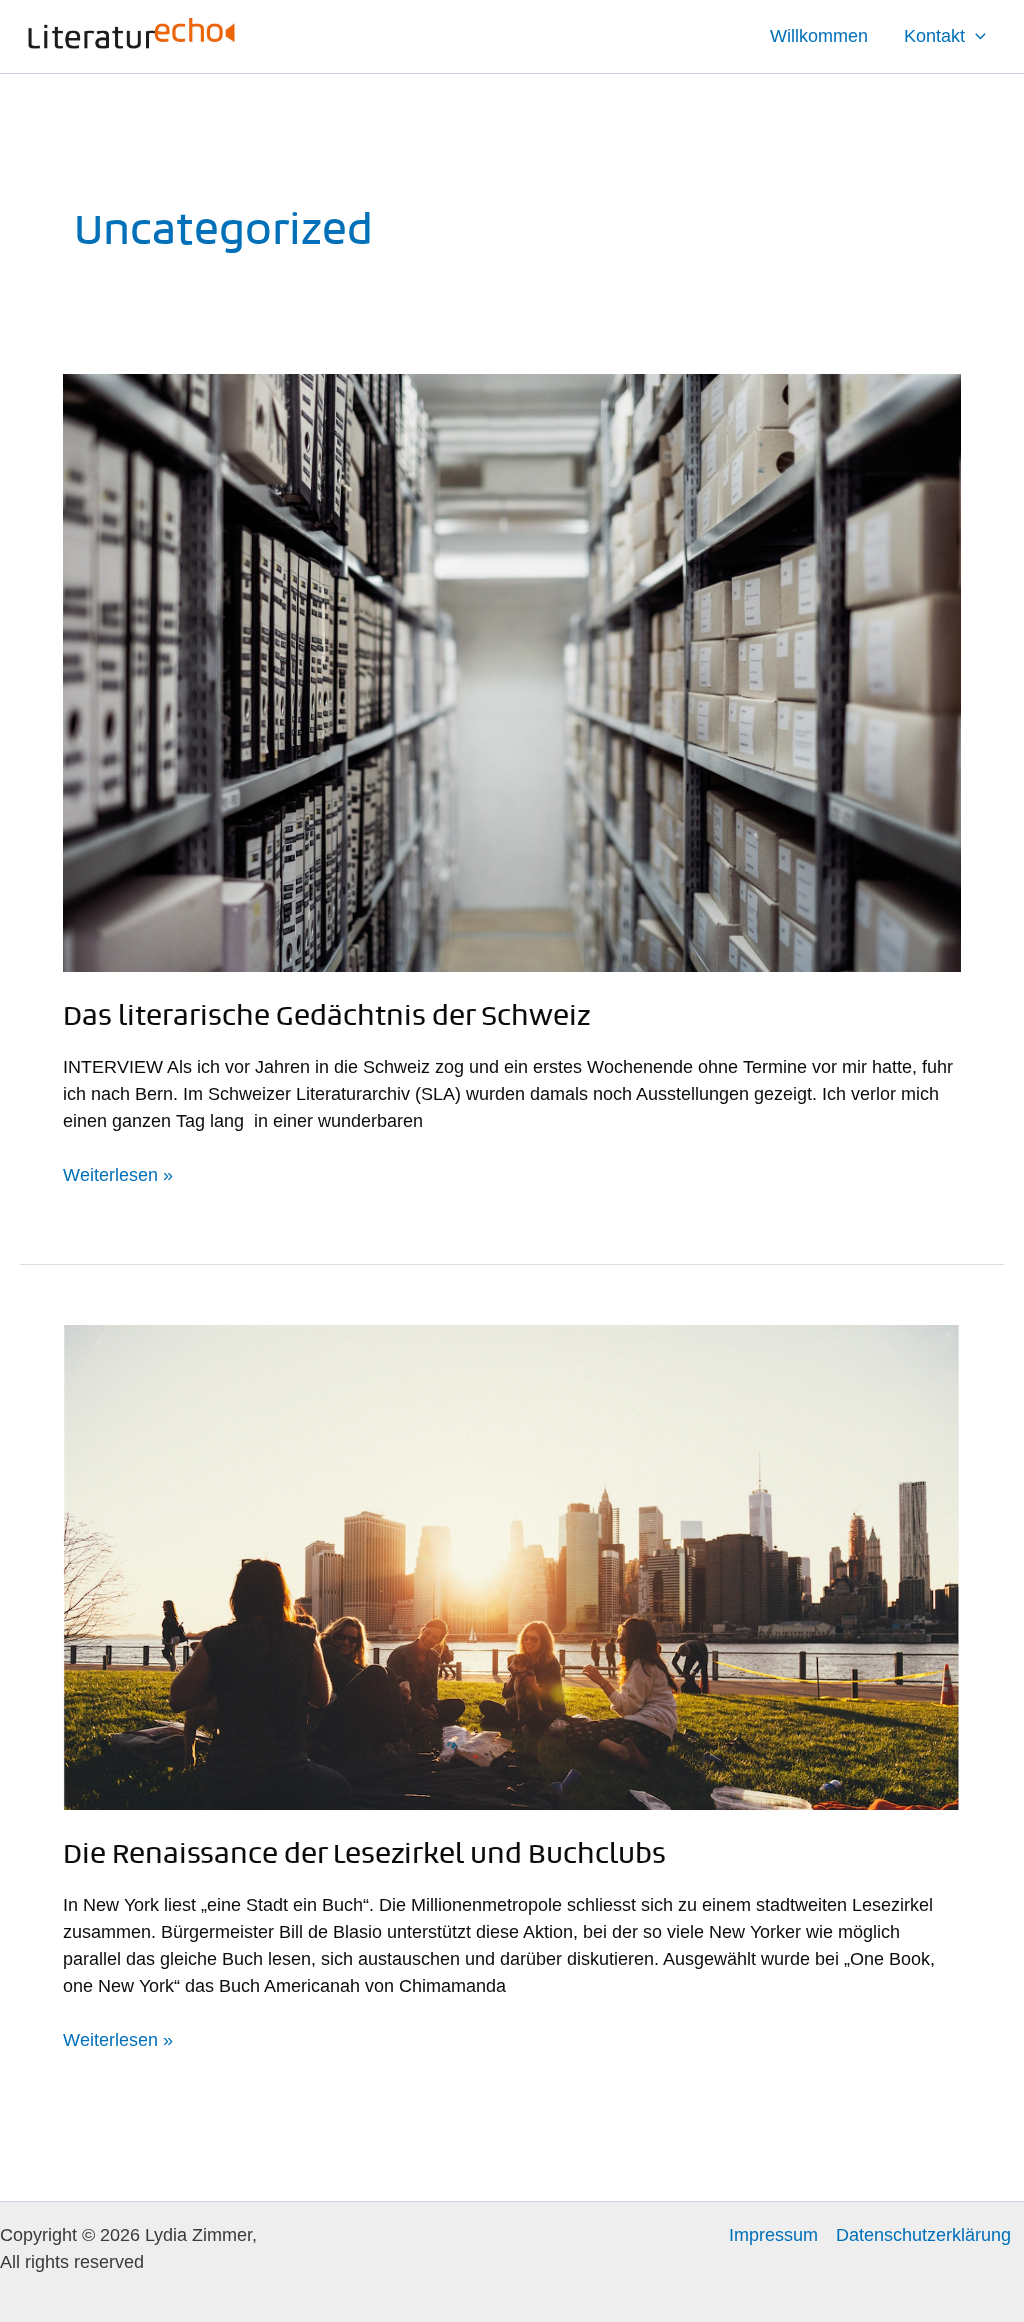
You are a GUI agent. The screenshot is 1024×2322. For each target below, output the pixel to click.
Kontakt (934, 36)
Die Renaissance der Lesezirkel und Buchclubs (364, 1853)
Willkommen (819, 36)
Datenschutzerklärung (923, 2235)
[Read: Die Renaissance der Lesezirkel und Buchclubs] (512, 1566)
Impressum (773, 2235)
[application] (975, 36)
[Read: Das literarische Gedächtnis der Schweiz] (512, 672)
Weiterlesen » (118, 1173)
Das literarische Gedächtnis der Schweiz (326, 1015)
